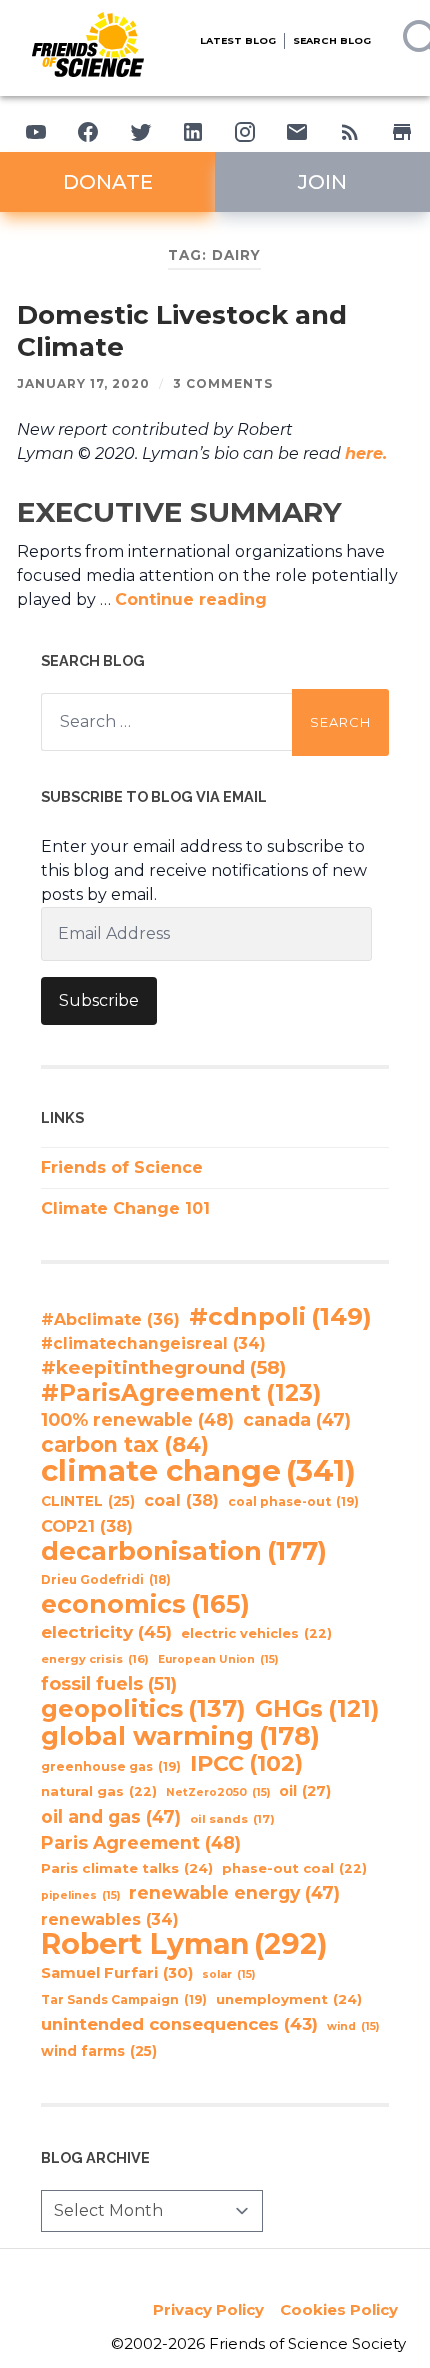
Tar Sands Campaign (124, 1999)
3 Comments (223, 383)
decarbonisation (184, 1551)
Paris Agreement (141, 1842)
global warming (180, 1736)
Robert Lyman (184, 1944)
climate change (198, 1471)
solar (228, 1974)
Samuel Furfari (117, 1973)
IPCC (246, 1764)
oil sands (232, 1819)
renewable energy (234, 1892)
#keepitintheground (163, 1367)
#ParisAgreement (181, 1393)
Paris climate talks (127, 1868)
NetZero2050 (218, 1792)
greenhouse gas (111, 1766)
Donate (108, 182)
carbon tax (125, 1445)
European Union (218, 1659)
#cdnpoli (280, 1316)
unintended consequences (179, 2024)
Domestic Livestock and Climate (182, 331)
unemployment (289, 1999)
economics (145, 1604)
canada (297, 1419)
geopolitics (143, 1709)
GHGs (317, 1709)
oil (305, 1791)
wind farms (99, 2051)
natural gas (99, 1791)
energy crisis (95, 1659)
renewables (110, 1919)
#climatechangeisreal (153, 1343)
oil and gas (111, 1816)
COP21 (87, 1526)
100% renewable (137, 1419)
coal (181, 1500)
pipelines (80, 1895)
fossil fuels (109, 1684)
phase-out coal (294, 1868)
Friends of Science (122, 1167)
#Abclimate (110, 1319)
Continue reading (191, 599)
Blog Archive (95, 2157)
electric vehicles (256, 1633)
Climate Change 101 (125, 1208)
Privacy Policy (208, 2309)
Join (322, 182)
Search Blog (332, 40)
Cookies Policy (339, 2309)
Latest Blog (238, 40)
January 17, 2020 (83, 383)
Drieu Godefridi (106, 1580)
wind (353, 2026)
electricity (106, 1631)
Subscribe (99, 1000)
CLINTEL (88, 1501)
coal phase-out (293, 1501)
